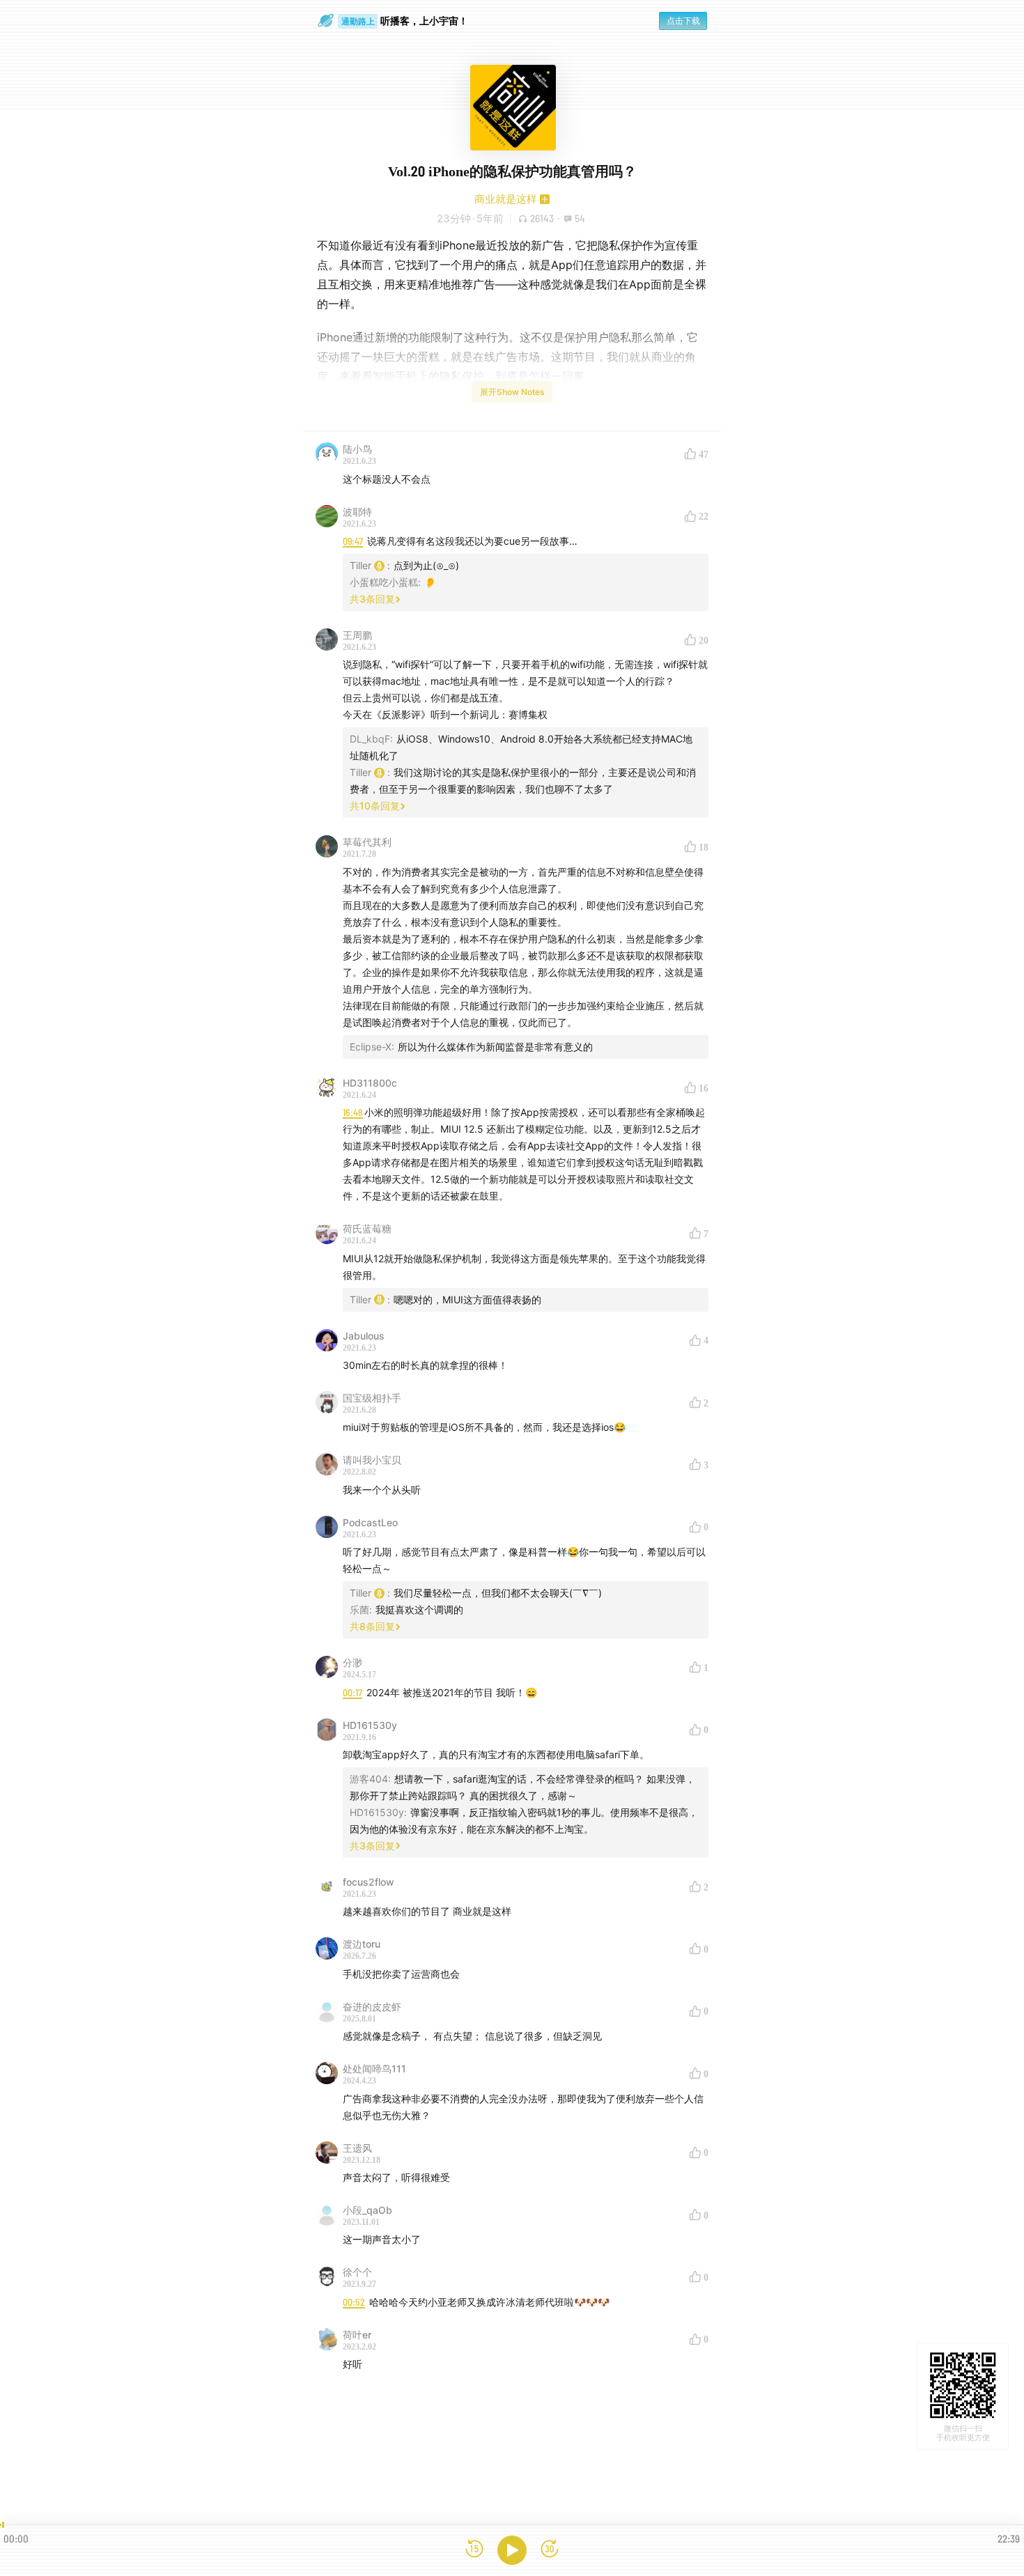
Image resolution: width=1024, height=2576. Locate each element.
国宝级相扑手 (372, 1398)
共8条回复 (372, 1626)
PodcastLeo (370, 1522)
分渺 (352, 1662)
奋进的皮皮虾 (372, 2007)
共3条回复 (372, 599)
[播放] (512, 2550)
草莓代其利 (367, 842)
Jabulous (364, 1336)
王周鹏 (357, 635)
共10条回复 (375, 806)
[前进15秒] (550, 2550)
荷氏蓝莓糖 (367, 1228)
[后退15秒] (474, 2550)
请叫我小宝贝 (372, 1460)
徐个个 (357, 2272)
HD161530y (370, 1725)
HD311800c (370, 1083)
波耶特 (357, 512)
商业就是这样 (506, 199)
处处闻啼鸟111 (374, 2069)
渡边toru (362, 1944)
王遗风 (357, 2148)
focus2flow (369, 1882)
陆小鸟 (357, 449)
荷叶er (357, 2335)
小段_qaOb (367, 2210)
